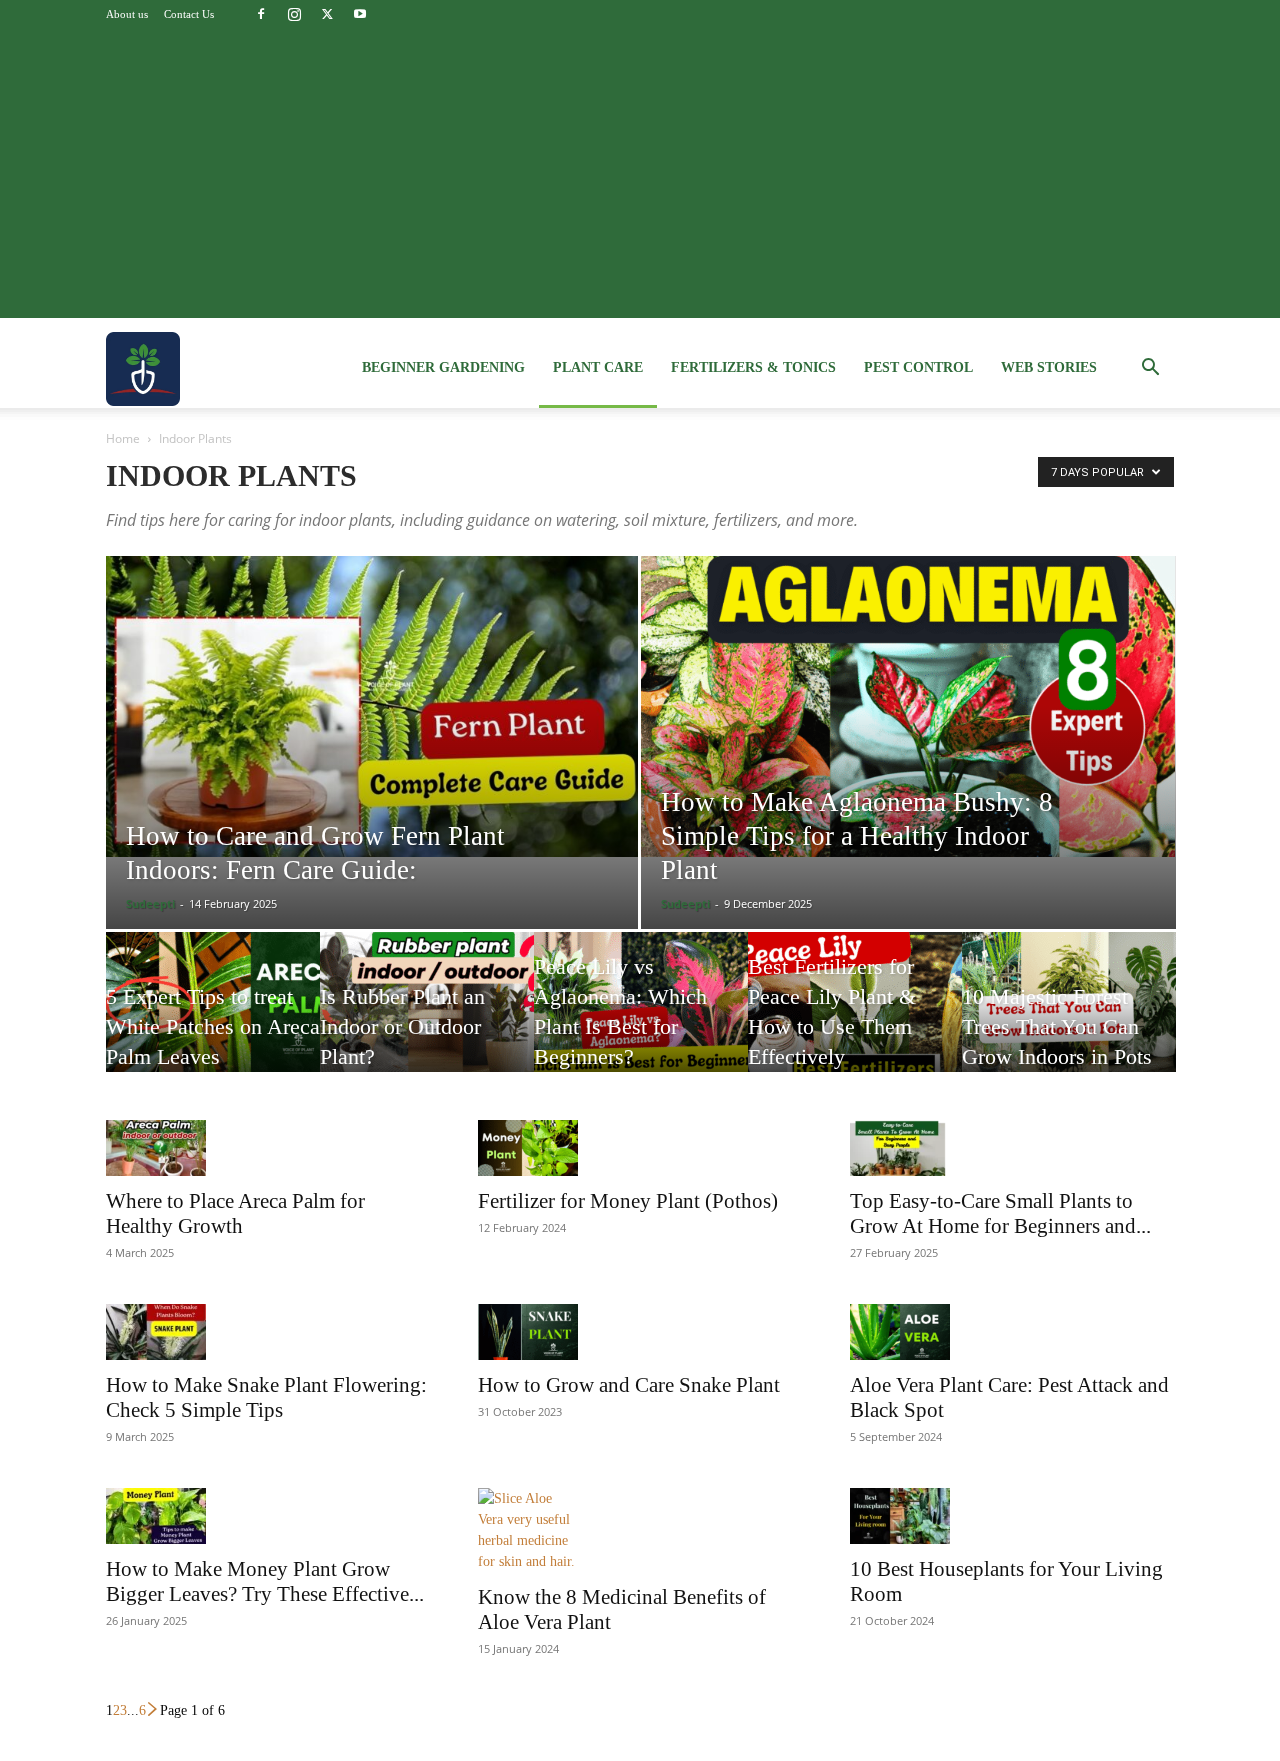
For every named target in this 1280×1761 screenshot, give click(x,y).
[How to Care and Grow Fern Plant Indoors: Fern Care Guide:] (372, 706)
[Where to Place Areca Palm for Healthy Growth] (268, 1148)
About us (127, 14)
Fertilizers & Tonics (753, 367)
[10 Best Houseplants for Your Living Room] (1012, 1516)
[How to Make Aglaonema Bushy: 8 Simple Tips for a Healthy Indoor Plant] (908, 706)
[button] (1150, 369)
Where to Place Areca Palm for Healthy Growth (235, 1213)
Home (123, 438)
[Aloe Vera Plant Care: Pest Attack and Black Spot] (1012, 1332)
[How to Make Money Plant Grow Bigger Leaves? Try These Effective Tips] (268, 1516)
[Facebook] (261, 14)
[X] (327, 14)
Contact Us (189, 14)
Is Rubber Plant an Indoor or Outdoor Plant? (402, 1026)
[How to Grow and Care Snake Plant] (640, 1332)
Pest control (918, 367)
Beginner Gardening (443, 367)
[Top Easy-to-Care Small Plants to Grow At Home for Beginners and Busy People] (1012, 1148)
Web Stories (1049, 367)
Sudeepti (150, 903)
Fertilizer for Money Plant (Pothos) (628, 1201)
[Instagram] (294, 14)
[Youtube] (360, 14)
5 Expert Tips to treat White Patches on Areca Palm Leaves (213, 1026)
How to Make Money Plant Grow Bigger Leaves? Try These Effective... (265, 1581)
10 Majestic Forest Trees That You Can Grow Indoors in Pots (1057, 1026)
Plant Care (598, 367)
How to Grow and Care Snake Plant (629, 1385)
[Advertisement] (640, 178)
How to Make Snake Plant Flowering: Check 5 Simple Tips (266, 1397)
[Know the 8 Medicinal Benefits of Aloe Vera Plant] (640, 1530)
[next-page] (153, 1710)
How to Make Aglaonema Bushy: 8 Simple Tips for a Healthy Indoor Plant (857, 836)
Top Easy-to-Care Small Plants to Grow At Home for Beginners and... (1000, 1213)
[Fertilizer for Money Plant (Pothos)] (640, 1148)
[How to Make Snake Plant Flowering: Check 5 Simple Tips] (268, 1332)
